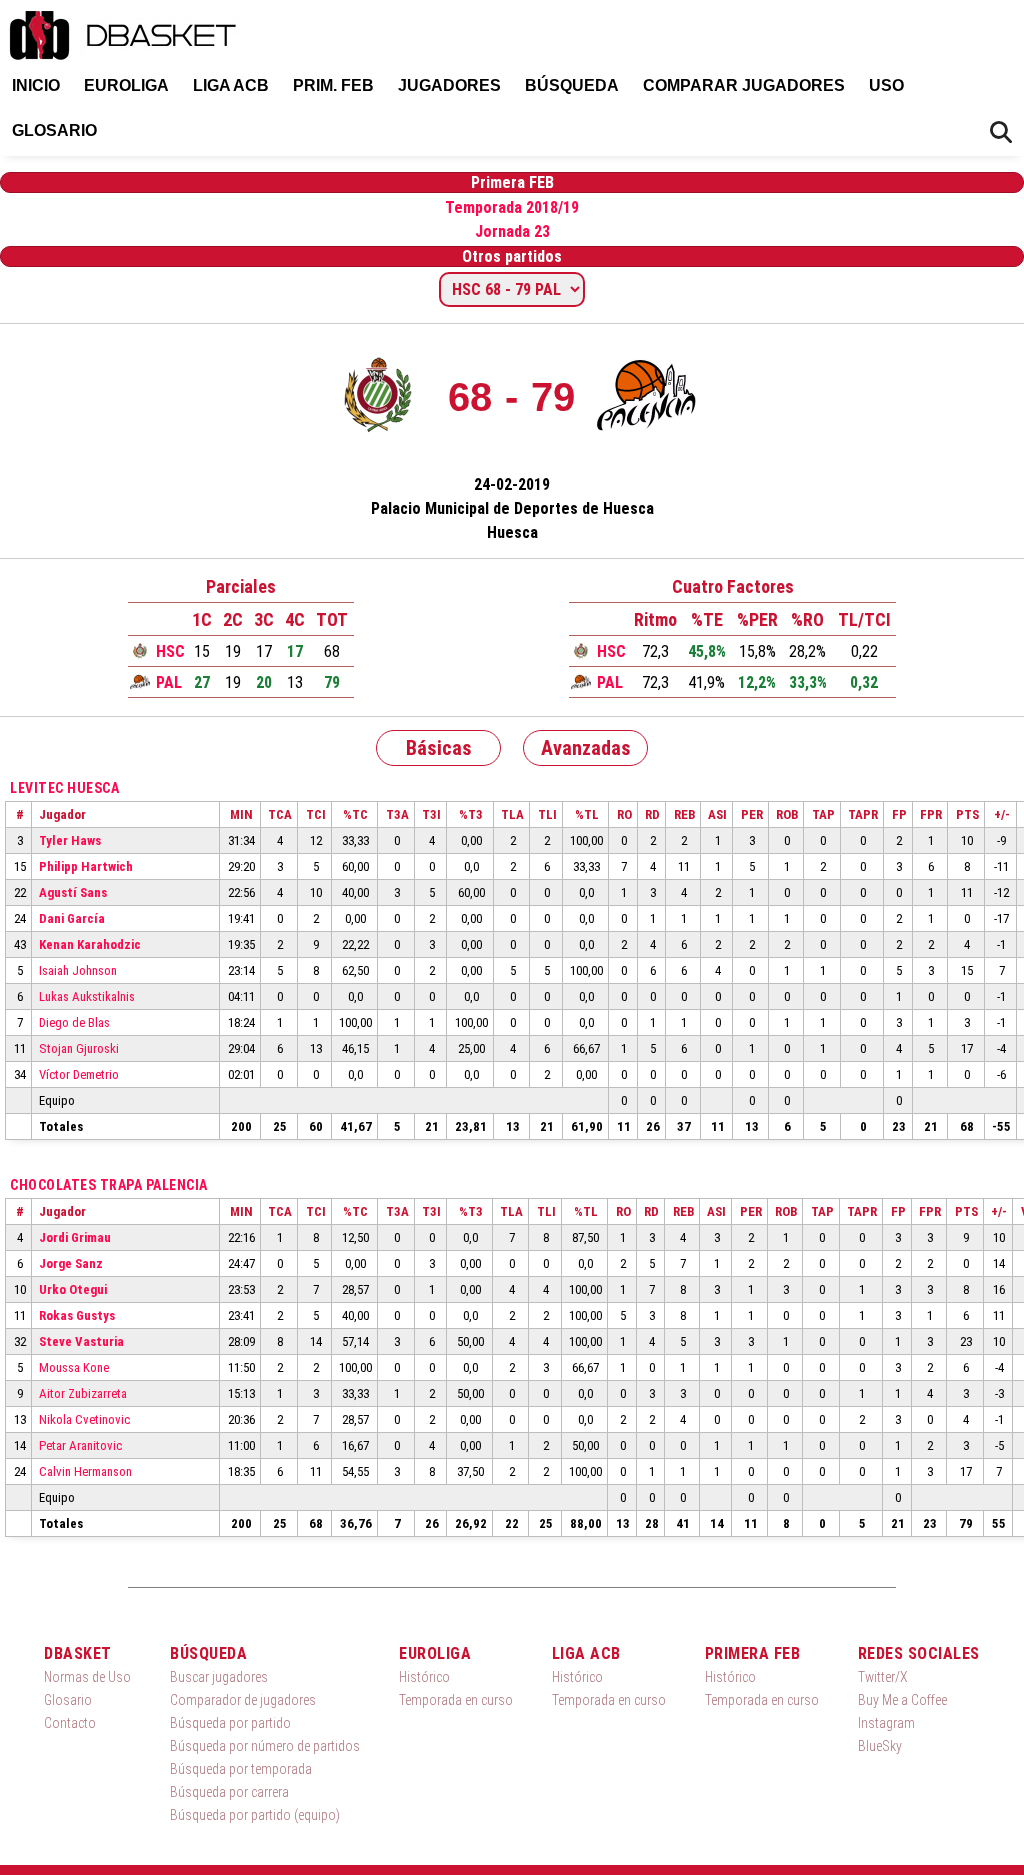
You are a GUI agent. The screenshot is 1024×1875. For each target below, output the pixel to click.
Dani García (72, 918)
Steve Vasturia (81, 1341)
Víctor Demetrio (79, 1074)
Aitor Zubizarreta (83, 1393)
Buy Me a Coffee (902, 1700)
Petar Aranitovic (80, 1445)
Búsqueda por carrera (229, 1792)
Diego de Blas (74, 1022)
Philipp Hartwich (86, 866)
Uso (886, 85)
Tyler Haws (70, 840)
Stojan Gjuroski (79, 1048)
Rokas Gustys (77, 1315)
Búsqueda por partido (230, 1723)
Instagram (886, 1723)
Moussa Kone (74, 1367)
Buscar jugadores (219, 1677)
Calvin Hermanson (85, 1471)
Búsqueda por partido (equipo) (255, 1815)
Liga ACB (231, 85)
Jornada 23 (512, 231)
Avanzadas (586, 748)
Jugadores (449, 85)
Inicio (36, 85)
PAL (169, 682)
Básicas (439, 748)
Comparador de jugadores (243, 1700)
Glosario (54, 130)
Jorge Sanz (71, 1263)
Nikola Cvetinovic (84, 1419)
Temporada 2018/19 (512, 207)
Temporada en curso (456, 1700)
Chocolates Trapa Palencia (109, 1185)
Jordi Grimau (75, 1237)
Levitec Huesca (64, 788)
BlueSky (880, 1746)
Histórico (424, 1677)
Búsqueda (572, 85)
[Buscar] (1001, 132)
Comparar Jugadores (744, 85)
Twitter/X (883, 1677)
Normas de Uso (87, 1677)
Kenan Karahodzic (90, 944)
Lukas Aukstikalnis (87, 996)
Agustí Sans (73, 892)
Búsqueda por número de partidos (265, 1746)
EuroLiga (126, 85)
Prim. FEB (333, 85)
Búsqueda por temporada (241, 1769)
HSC (170, 651)
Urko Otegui (73, 1289)
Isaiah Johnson (78, 970)
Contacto (70, 1723)
